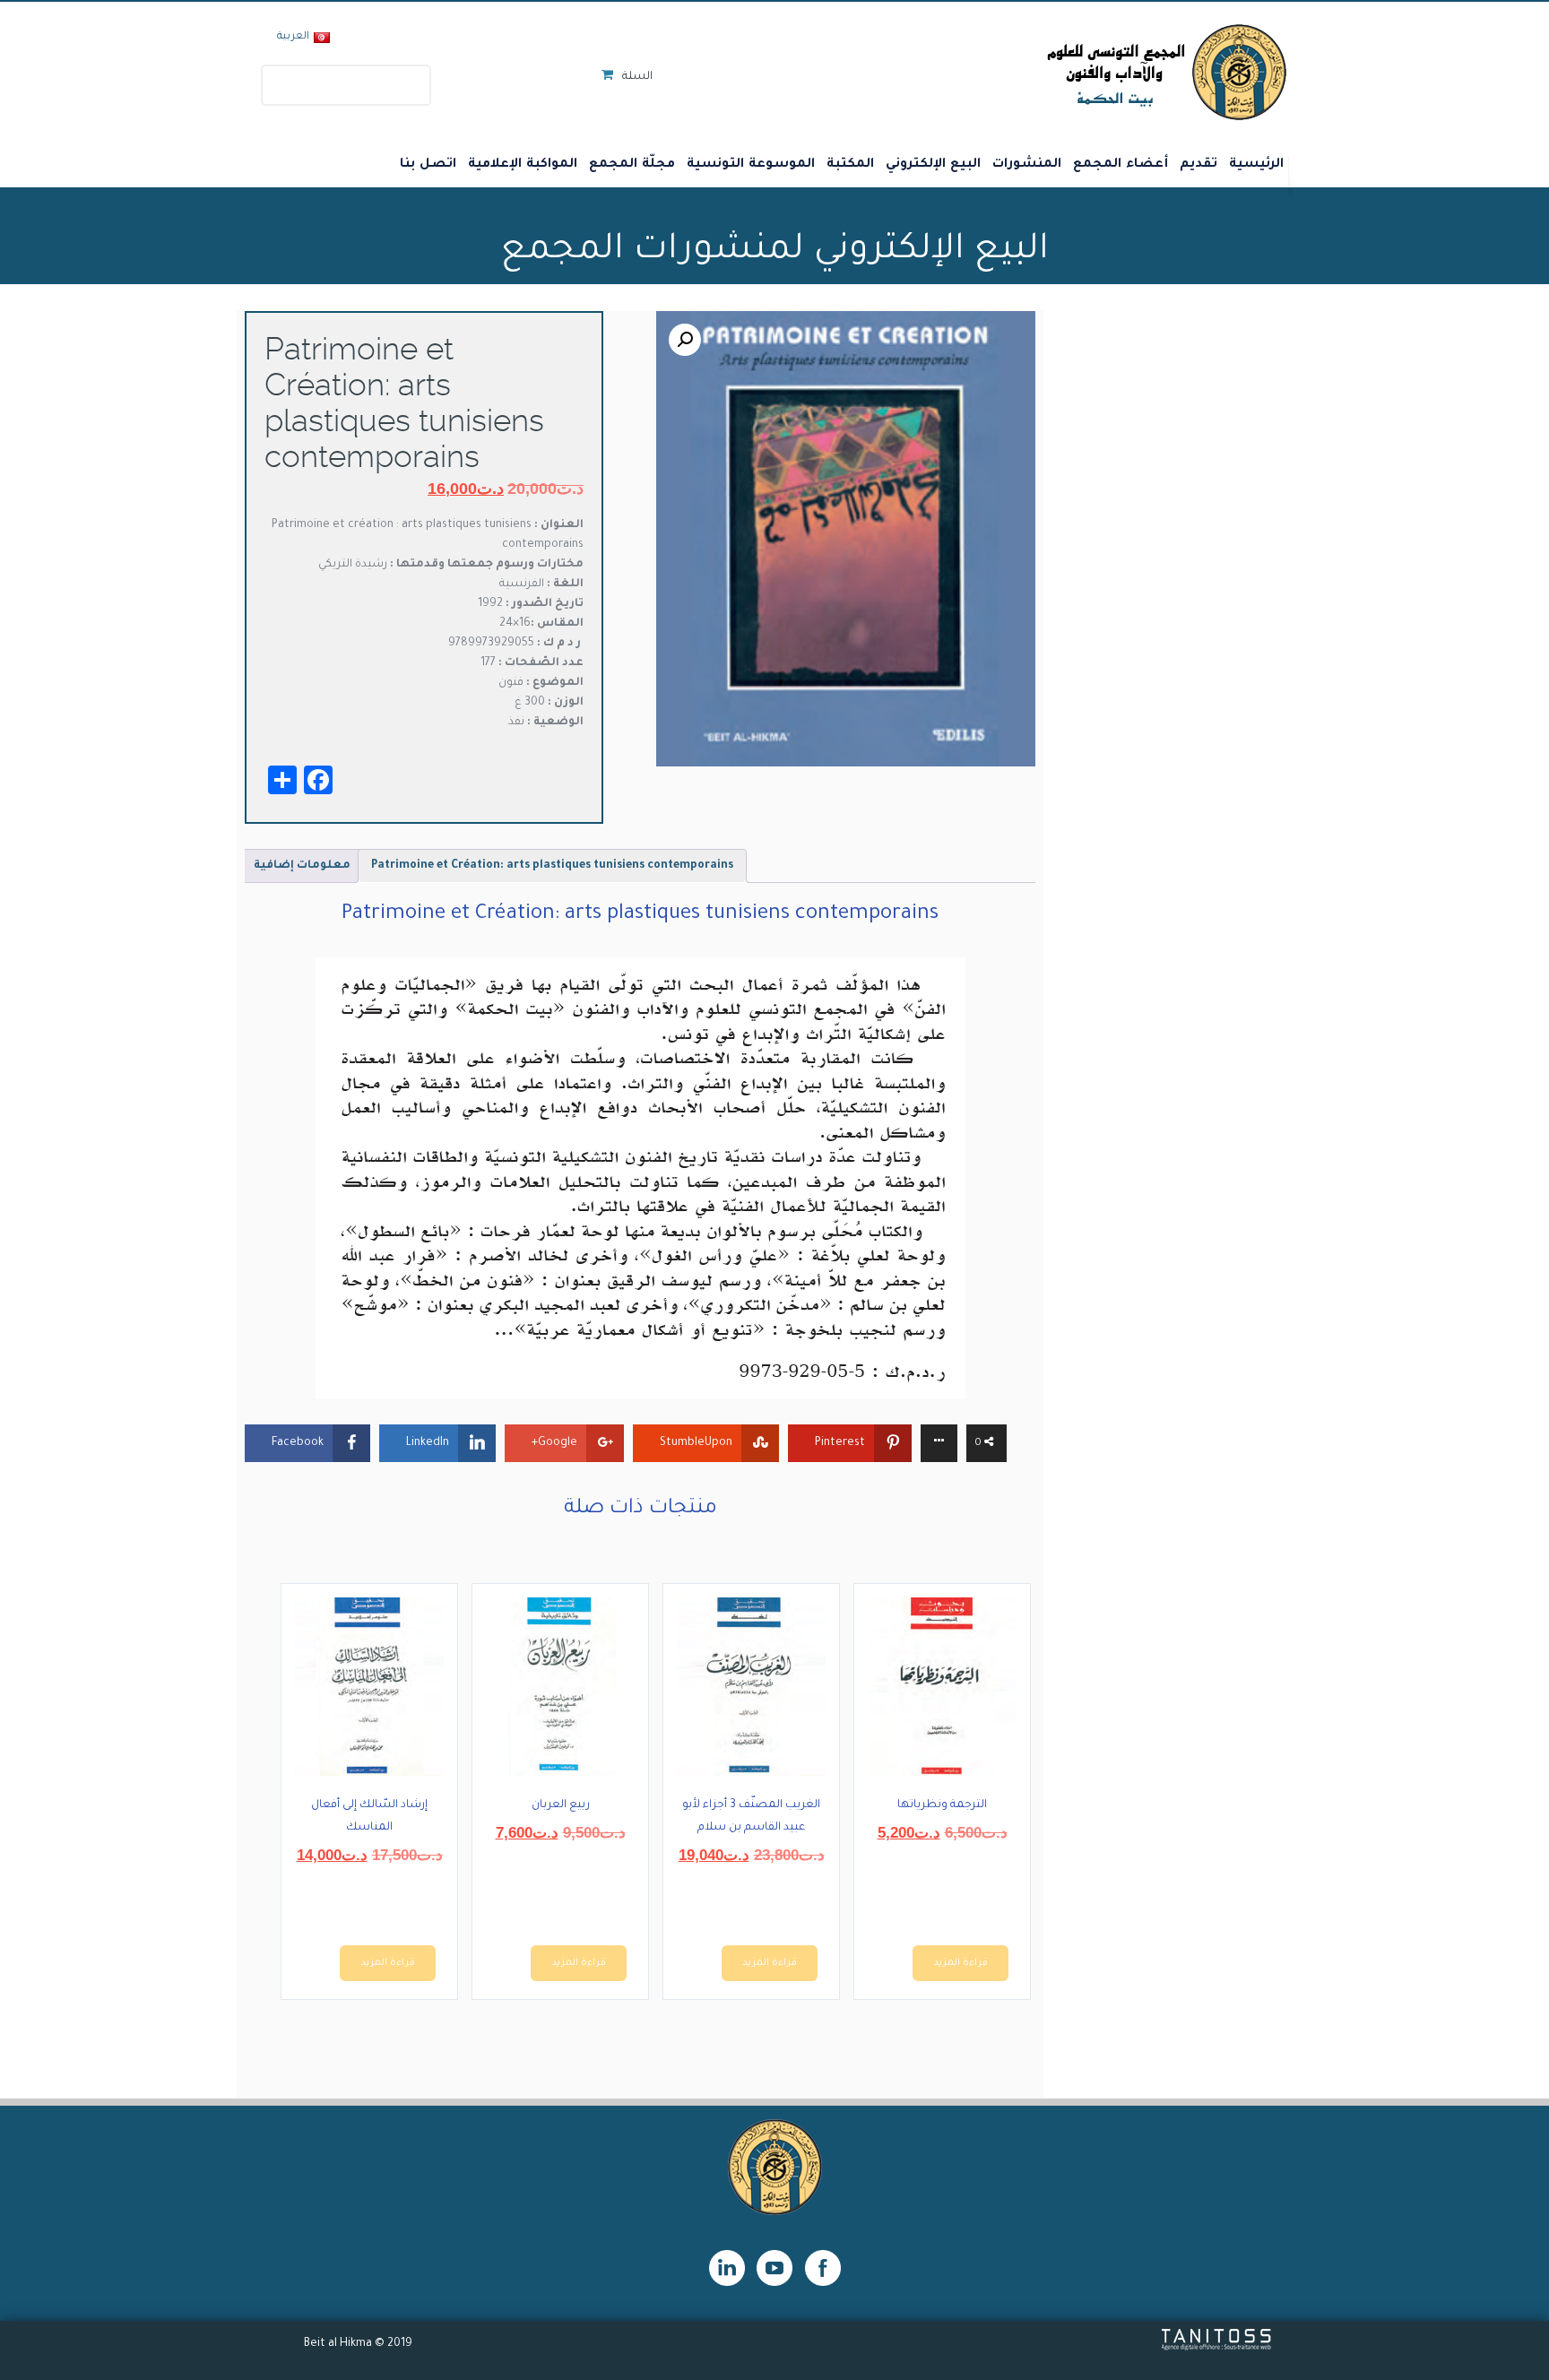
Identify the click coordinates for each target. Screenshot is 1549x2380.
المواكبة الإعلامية (523, 165)
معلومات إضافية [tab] (302, 866)
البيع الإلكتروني (933, 165)
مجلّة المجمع (632, 165)
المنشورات (1027, 165)
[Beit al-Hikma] (1102, 72)
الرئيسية (1256, 165)
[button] (685, 340)
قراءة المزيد (961, 1963)
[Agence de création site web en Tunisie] (1217, 2349)
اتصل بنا (428, 165)
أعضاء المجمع (1121, 165)
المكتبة (850, 165)
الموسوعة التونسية (751, 165)
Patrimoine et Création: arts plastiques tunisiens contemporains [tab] (552, 866)
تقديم (1199, 165)
